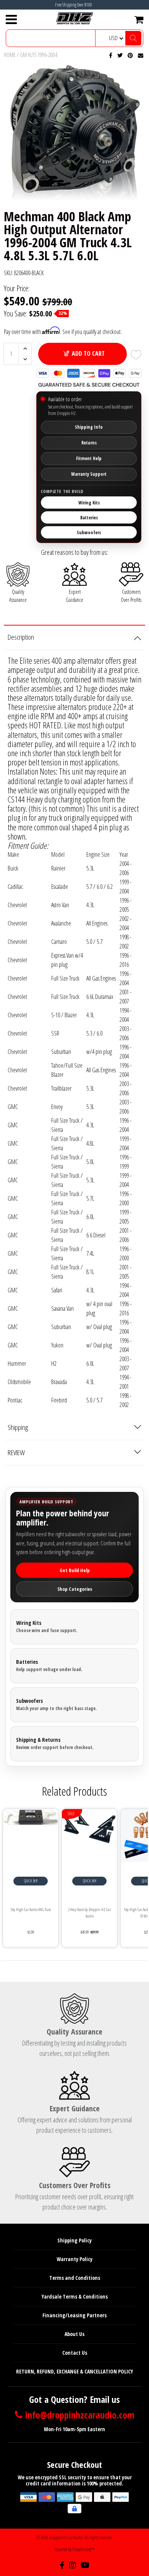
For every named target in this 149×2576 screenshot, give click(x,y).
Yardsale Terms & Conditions (75, 2296)
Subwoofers (89, 533)
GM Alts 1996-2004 (39, 55)
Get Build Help (75, 1570)
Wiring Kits (89, 503)
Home (10, 55)
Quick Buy (31, 1881)
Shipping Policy (74, 2240)
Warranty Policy (74, 2259)
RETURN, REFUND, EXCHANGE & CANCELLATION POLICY (74, 2371)
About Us (74, 2334)
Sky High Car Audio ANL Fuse (31, 1909)
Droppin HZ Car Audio (66, 2538)
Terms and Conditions (75, 2278)
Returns (89, 443)
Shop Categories (75, 1589)
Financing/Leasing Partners (74, 2315)
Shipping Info (89, 427)
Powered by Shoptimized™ (75, 2549)
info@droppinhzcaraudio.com (80, 2415)
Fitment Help (89, 458)
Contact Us (75, 2353)
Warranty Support (89, 474)
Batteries (89, 518)
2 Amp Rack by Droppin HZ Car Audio (89, 1913)
